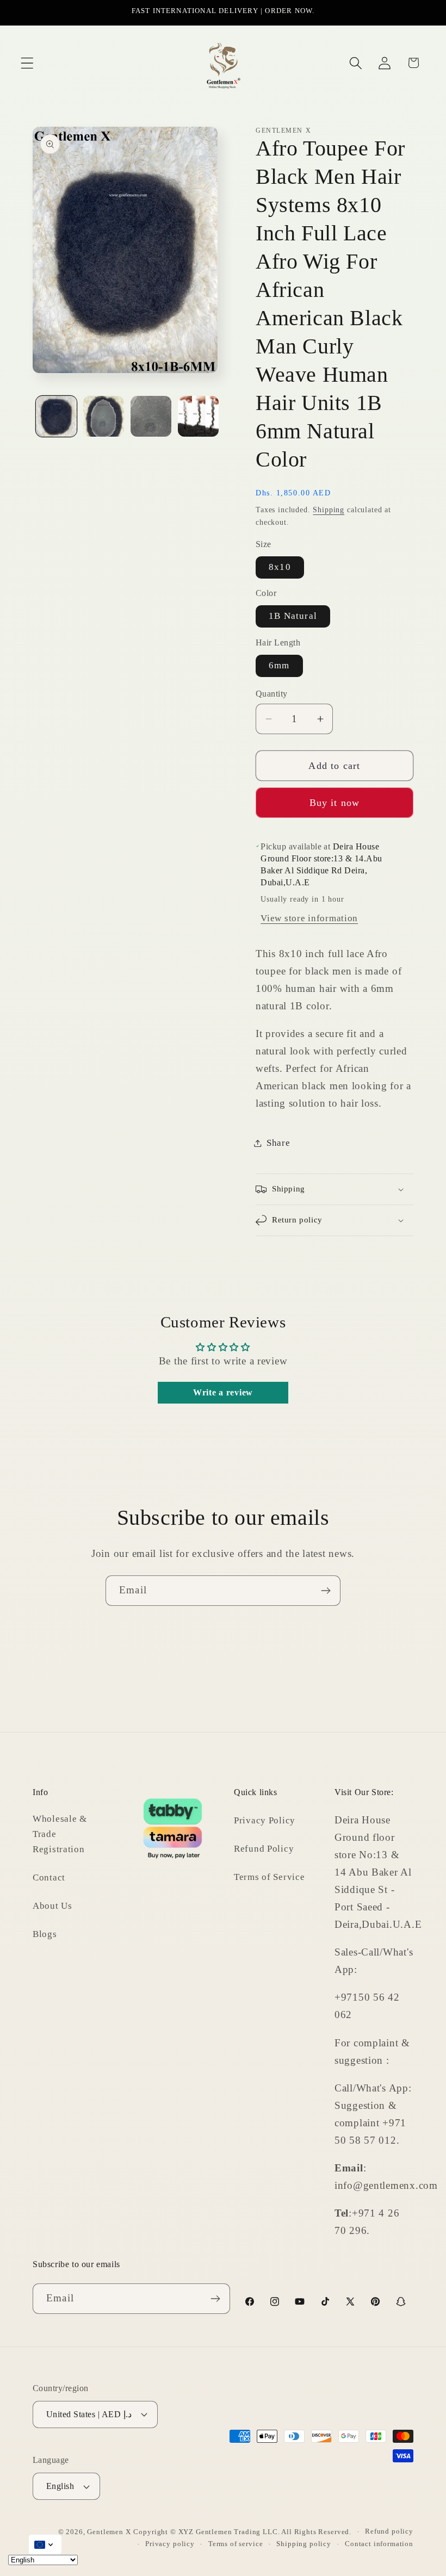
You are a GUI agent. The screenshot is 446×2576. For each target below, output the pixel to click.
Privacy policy (170, 2544)
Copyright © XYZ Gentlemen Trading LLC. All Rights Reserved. (242, 2532)
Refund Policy (264, 1849)
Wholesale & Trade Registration (60, 1834)
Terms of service (236, 2544)
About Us (52, 1906)
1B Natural (293, 616)
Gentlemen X (109, 2532)
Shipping (329, 510)
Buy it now (335, 803)
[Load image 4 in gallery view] (198, 416)
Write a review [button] (223, 1392)
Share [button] (278, 1143)
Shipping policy (304, 2544)
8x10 (280, 567)
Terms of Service (270, 1877)
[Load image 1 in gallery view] (56, 416)
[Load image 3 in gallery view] (151, 416)
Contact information (379, 2544)
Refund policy (389, 2531)
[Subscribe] (326, 1591)
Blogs (45, 1934)
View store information (309, 918)
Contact (49, 1877)
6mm (279, 665)
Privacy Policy (265, 1820)
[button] (27, 63)
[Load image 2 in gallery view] (104, 416)
